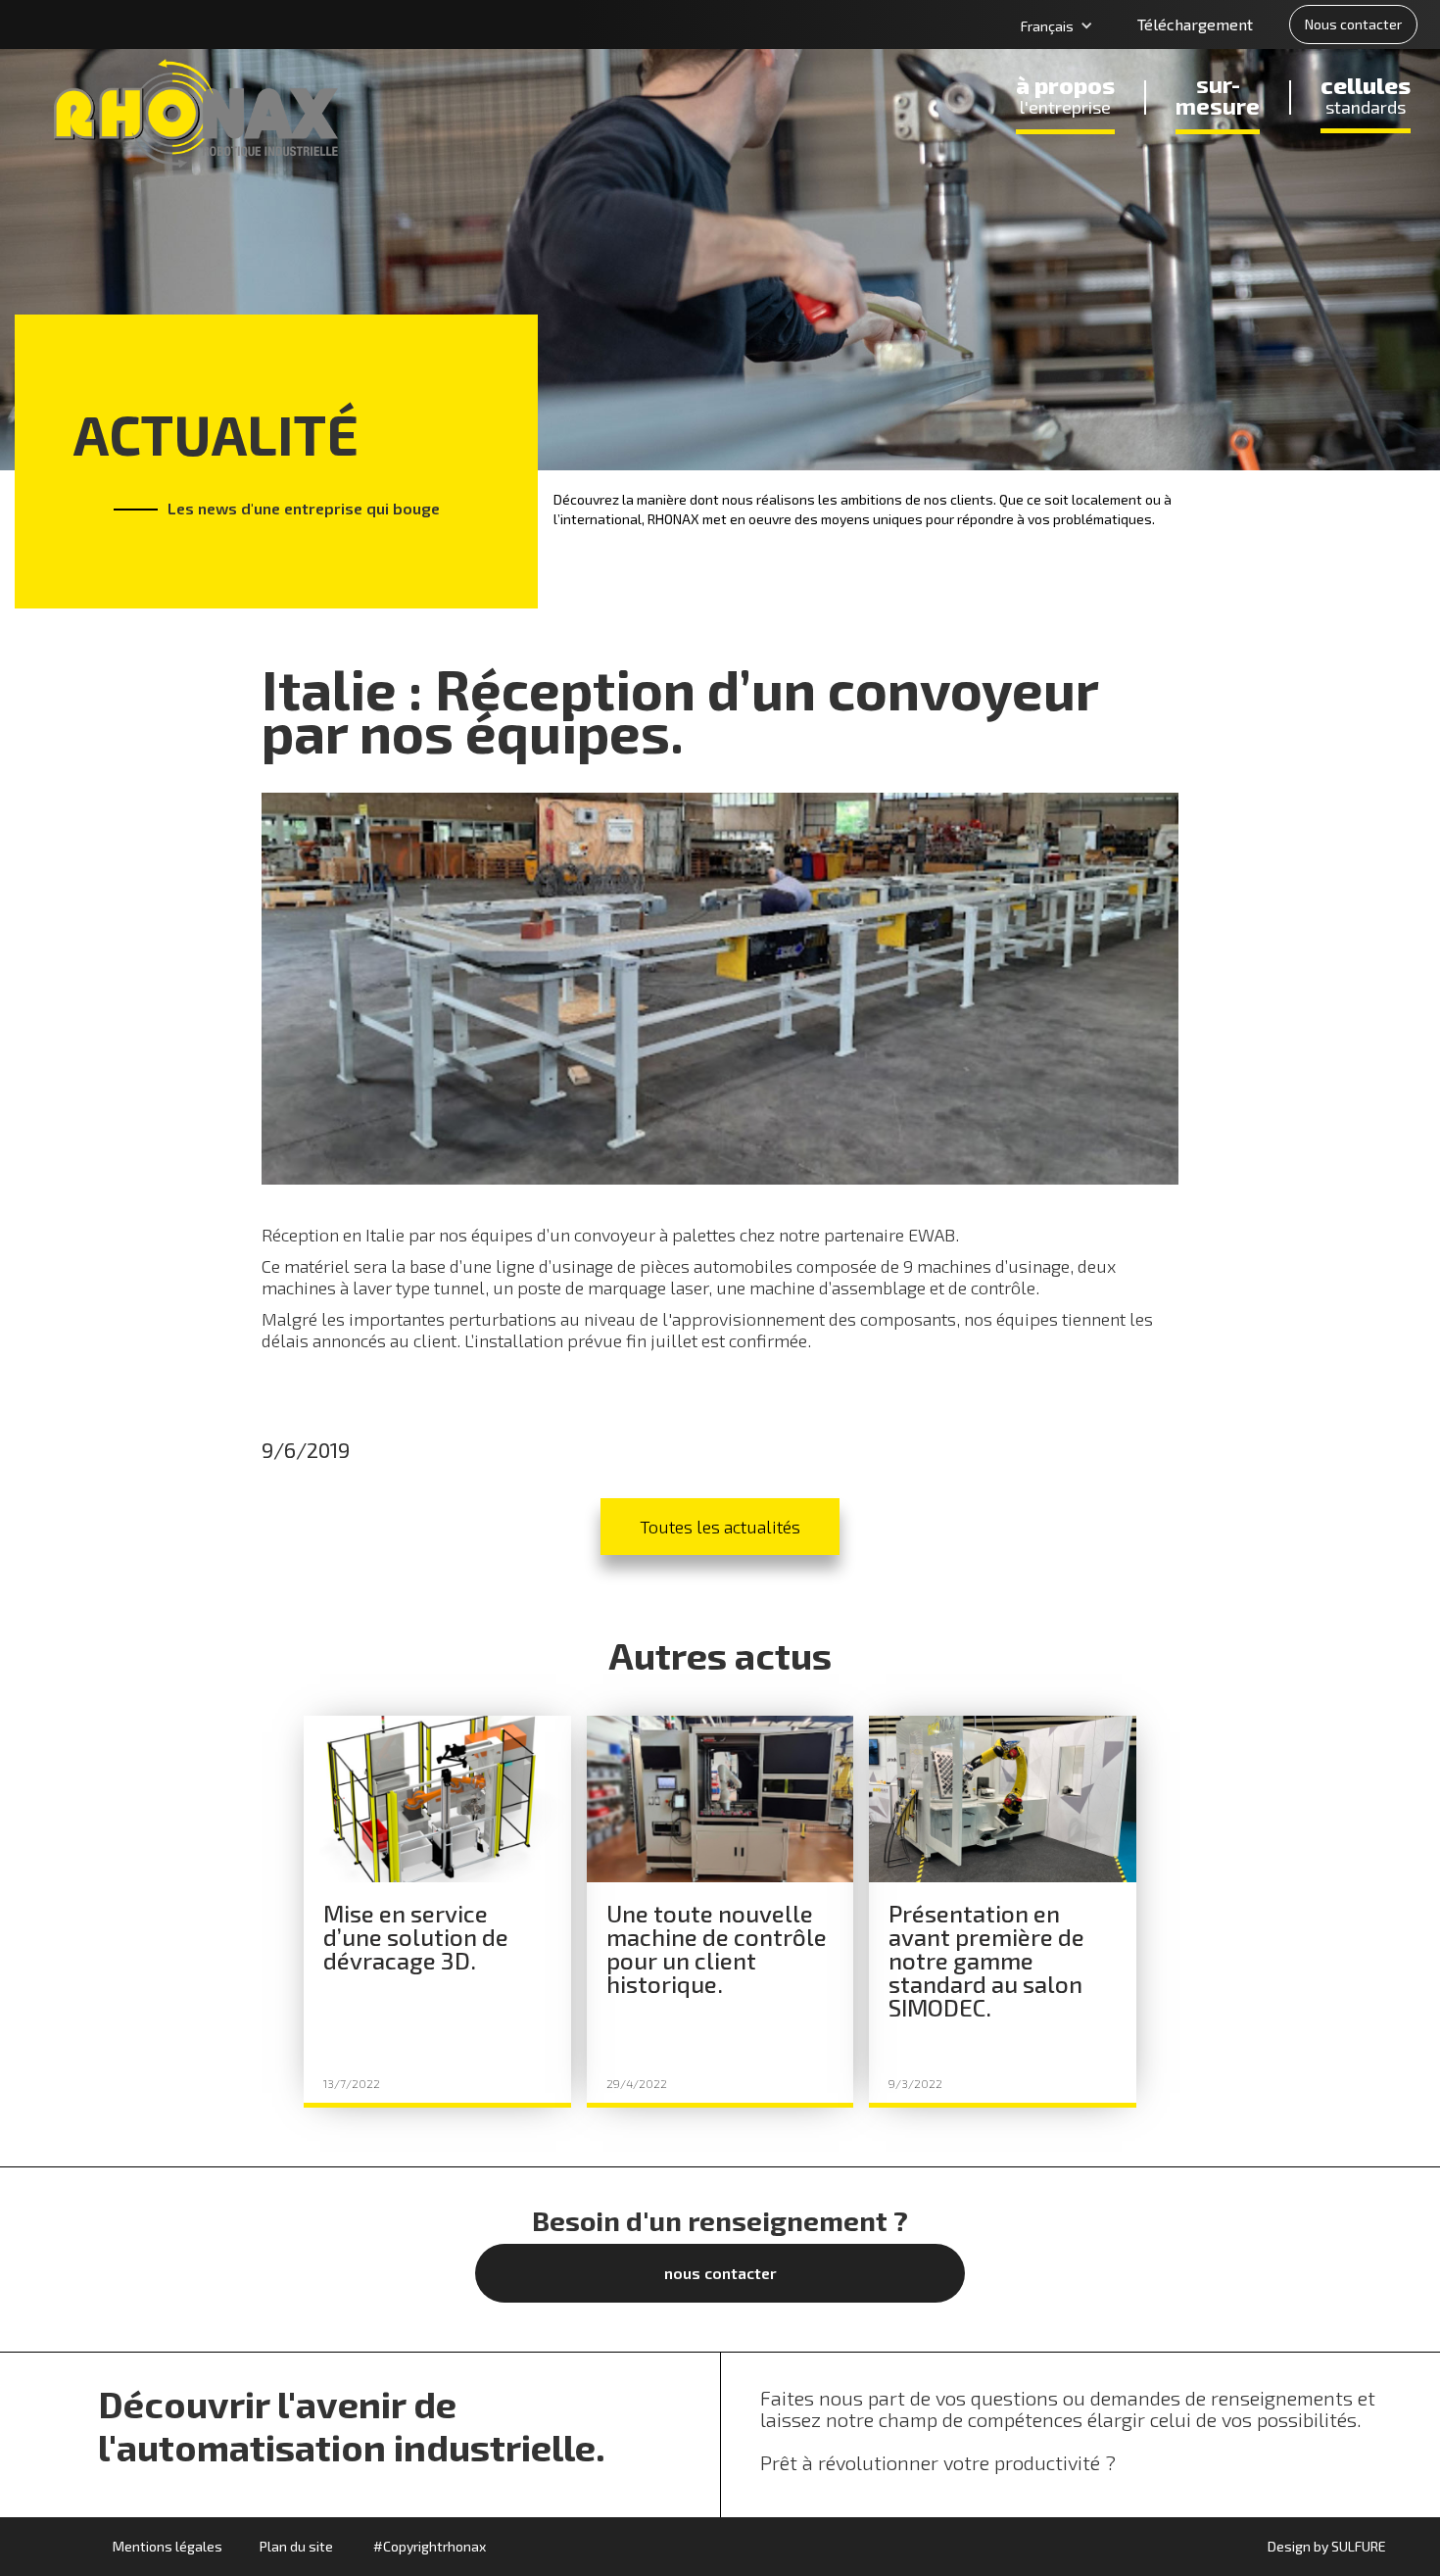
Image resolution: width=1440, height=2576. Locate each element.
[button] (1057, 26)
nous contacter (720, 2273)
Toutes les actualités (720, 1527)
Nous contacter (1353, 24)
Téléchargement (1195, 24)
